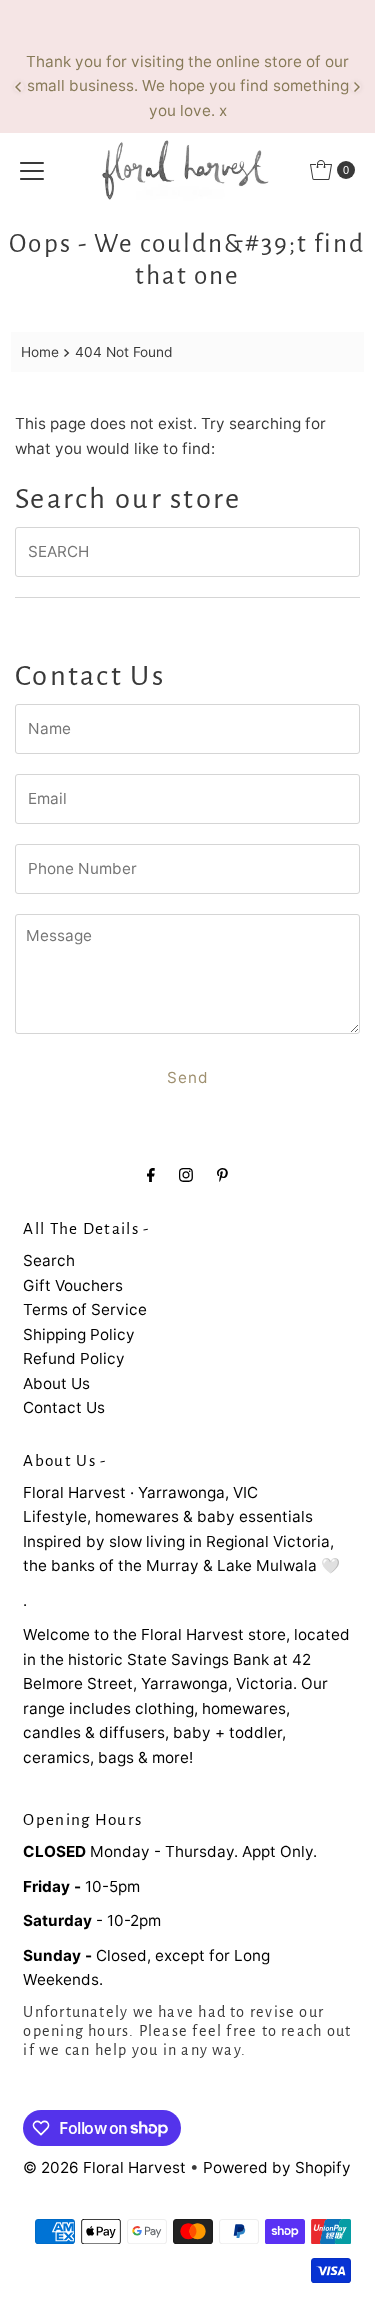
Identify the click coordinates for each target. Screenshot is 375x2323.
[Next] (356, 87)
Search (49, 1260)
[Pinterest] (222, 1174)
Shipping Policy (79, 1334)
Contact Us (64, 1407)
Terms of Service (85, 1309)
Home (40, 352)
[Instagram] (186, 1174)
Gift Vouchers (73, 1285)
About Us (56, 1383)
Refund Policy (74, 1358)
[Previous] (19, 87)
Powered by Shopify (277, 2167)
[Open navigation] (32, 170)
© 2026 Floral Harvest (104, 2167)
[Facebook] (151, 1174)
